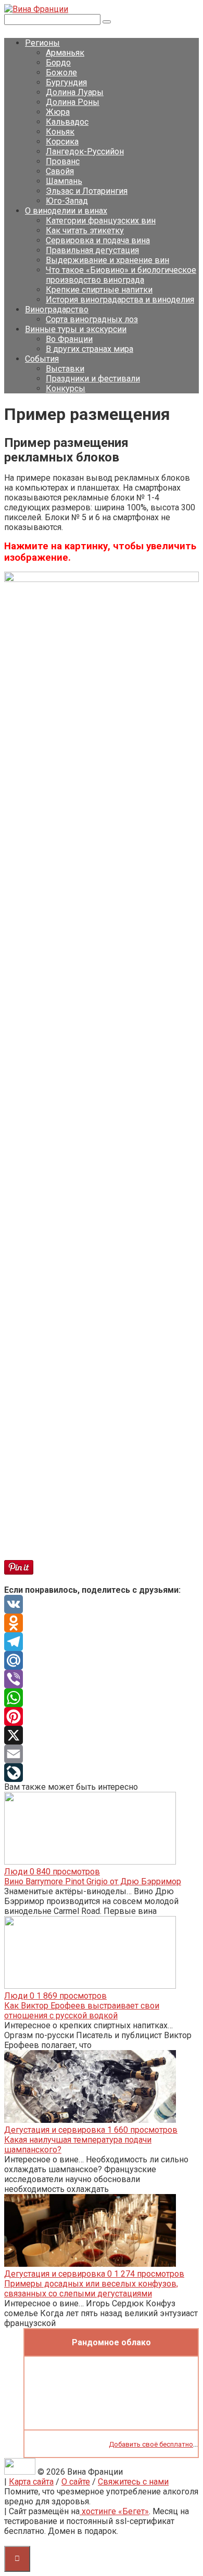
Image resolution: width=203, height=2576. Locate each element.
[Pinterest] (102, 1716)
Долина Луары (75, 92)
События (42, 359)
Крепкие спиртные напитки (99, 290)
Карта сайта (31, 2482)
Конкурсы (66, 388)
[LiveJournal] (102, 1773)
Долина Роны (73, 102)
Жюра (58, 112)
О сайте (76, 2482)
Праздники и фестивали (93, 379)
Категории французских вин (101, 221)
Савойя (60, 171)
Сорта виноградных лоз (92, 319)
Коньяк (60, 132)
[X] (102, 1735)
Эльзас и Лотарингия (87, 191)
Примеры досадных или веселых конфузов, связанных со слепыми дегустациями (91, 2289)
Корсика (62, 142)
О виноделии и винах (66, 211)
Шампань (64, 181)
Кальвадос (67, 122)
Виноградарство (57, 309)
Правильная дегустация (92, 250)
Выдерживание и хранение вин (107, 260)
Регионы (42, 43)
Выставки (65, 369)
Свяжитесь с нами (133, 2482)
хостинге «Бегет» (114, 2511)
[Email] (102, 1754)
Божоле (61, 72)
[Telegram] (102, 1642)
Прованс (63, 161)
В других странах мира (90, 349)
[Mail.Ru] (102, 1660)
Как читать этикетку (85, 230)
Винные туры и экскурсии (76, 329)
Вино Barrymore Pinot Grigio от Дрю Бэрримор (93, 1881)
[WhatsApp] (102, 1698)
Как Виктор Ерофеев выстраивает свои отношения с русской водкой (82, 2011)
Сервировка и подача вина (98, 240)
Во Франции (69, 339)
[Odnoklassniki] (102, 1623)
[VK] (102, 1604)
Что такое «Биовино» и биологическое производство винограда (121, 275)
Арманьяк (65, 53)
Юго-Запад (67, 201)
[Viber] (102, 1679)
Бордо (58, 63)
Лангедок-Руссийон (85, 151)
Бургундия (66, 82)
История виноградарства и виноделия (120, 300)
